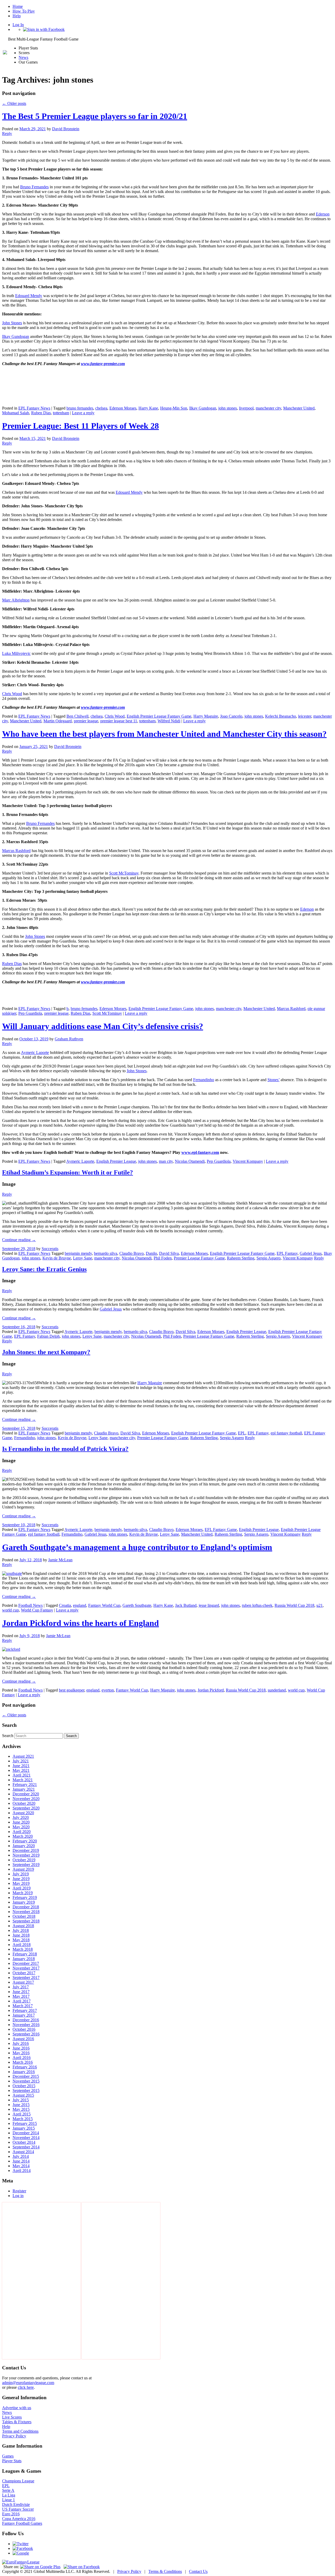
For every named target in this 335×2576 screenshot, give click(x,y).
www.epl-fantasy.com (200, 1152)
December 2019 (26, 1850)
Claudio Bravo (132, 1253)
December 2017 (26, 1963)
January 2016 (24, 2072)
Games (8, 2456)
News (23, 57)
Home (18, 6)
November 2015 (26, 2081)
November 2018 (26, 1912)
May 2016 (21, 2053)
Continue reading (19, 1240)
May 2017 (21, 1996)
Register (19, 2191)
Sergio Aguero (269, 1258)
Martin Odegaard (58, 721)
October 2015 (24, 2086)
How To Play (24, 11)
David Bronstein (66, 129)
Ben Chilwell (77, 716)
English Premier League (116, 1161)
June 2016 (21, 2048)
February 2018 (25, 1954)
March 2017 (23, 2006)
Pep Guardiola (30, 1013)
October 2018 (24, 1916)
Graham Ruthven (69, 1039)
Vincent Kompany (248, 1161)
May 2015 (21, 2109)
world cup (10, 1610)
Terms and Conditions (20, 2431)
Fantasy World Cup (104, 1605)
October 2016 (24, 2029)
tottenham (61, 413)
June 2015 (21, 2105)
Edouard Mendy (29, 296)
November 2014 (26, 2138)
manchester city (268, 408)
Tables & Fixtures (17, 2422)
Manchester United (299, 408)
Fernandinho (204, 1080)
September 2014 (26, 2147)
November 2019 (26, 1855)
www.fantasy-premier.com (103, 364)
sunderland (277, 1690)
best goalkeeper (72, 1690)
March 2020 (23, 1836)
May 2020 (21, 1827)
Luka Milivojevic (16, 653)
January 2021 (24, 1789)
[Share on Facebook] (82, 2567)
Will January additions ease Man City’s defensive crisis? (103, 1026)
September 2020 (26, 1808)
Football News (30, 1605)
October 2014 (24, 2142)
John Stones (12, 323)
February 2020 (25, 1841)
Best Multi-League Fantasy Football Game (43, 39)
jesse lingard (209, 1605)
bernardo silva (106, 1253)
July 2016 (21, 2043)
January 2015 (24, 2128)
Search (8, 1736)
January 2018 (24, 1959)
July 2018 (21, 1930)
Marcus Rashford (16, 851)
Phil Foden (163, 1258)
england (80, 1605)
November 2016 (26, 2025)
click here (26, 2387)
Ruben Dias (41, 413)
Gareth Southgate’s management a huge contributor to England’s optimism (137, 1547)
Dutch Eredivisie (16, 2504)
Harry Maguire (206, 716)
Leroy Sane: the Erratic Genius (44, 1269)
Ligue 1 (9, 2500)
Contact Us (198, 2571)
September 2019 (26, 1865)
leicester (305, 716)
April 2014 (22, 2171)
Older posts (14, 103)
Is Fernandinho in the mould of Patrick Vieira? (65, 1449)
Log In (18, 25)
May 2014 (21, 2166)
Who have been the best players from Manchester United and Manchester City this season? (164, 734)
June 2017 (21, 1992)
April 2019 (22, 1888)
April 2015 (22, 2114)
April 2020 (22, 1832)
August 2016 (23, 2039)
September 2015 (26, 2090)
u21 (320, 1605)
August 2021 (23, 1756)
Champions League (18, 2481)
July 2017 (21, 1987)
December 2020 (26, 1794)
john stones (228, 408)
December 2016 (26, 2020)
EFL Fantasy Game (221, 1530)
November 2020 (26, 1799)
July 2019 (21, 1874)
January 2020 (24, 1846)
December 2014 (26, 2133)
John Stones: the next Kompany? (46, 1352)
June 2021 (21, 1766)
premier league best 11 (119, 721)
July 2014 (21, 2156)
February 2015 (25, 2123)
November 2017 (26, 1968)
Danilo (151, 1253)
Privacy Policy (14, 2436)
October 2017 (24, 1973)
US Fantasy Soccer (18, 2509)
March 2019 (23, 1893)
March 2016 (23, 2062)
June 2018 (21, 1935)
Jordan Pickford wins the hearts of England (80, 1623)
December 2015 (26, 2076)
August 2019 (23, 1869)
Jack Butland (186, 1605)
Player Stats (12, 2461)
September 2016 (26, 2034)
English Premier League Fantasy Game (159, 716)
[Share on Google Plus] (40, 2567)
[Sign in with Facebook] (44, 29)
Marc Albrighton (16, 600)
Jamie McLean (60, 1560)
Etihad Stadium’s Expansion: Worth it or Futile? (68, 1172)
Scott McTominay (124, 873)
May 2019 (21, 1883)
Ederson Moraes (123, 408)
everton (108, 1690)
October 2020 (24, 1803)
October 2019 (24, 1860)
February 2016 (25, 2067)
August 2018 (23, 1926)
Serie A (8, 2490)
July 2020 (21, 1817)
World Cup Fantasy (37, 1610)
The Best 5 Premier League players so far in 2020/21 (95, 116)
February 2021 (25, 1785)
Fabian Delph (48, 1336)
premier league (86, 721)
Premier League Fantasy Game (199, 1258)
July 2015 (21, 2100)
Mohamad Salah (16, 413)
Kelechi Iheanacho (281, 716)
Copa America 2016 (19, 2519)
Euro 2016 (11, 2514)
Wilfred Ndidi (169, 721)
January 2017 (24, 2015)
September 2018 (26, 1921)
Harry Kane (148, 408)
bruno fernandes (80, 408)
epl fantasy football (286, 1433)
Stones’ (273, 1080)
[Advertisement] (41, 2281)
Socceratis (50, 1249)
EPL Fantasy (287, 1253)
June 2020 (21, 1822)
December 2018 (26, 1907)
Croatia (65, 1605)
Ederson (323, 214)
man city (166, 1161)
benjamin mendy (78, 1253)
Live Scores (12, 2417)
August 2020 (23, 1813)
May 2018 (21, 1940)
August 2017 (23, 1982)
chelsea (101, 408)
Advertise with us (17, 2408)
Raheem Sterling (241, 1258)
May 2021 (21, 1770)
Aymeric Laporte (35, 1052)
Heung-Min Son (174, 408)
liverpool (246, 408)
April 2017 (22, 2001)
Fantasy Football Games (22, 2523)
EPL (242, 1433)
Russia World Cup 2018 (294, 1605)
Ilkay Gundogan (16, 336)
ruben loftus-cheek (257, 1605)
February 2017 (25, 2010)
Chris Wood (12, 694)
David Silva (169, 1253)
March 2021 (23, 1780)
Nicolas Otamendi (190, 1161)
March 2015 (23, 2119)
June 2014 (21, 2161)
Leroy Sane (83, 1258)
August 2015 (23, 2095)
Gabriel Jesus (311, 1253)
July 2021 (21, 1761)
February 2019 (25, 1897)
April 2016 (22, 2058)
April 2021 (22, 1775)
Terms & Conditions (165, 2571)
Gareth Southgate (137, 1605)
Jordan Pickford (211, 1690)
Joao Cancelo (231, 716)
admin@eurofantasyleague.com (28, 2383)
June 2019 (21, 1879)
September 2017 (26, 1978)
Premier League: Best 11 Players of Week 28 (80, 426)
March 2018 (23, 1949)
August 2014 (23, 2152)
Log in (18, 2196)
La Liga (9, 2495)
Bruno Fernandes (34, 187)
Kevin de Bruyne (57, 1258)
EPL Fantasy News (34, 408)
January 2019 (24, 1902)
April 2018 (22, 1945)
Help (17, 16)
